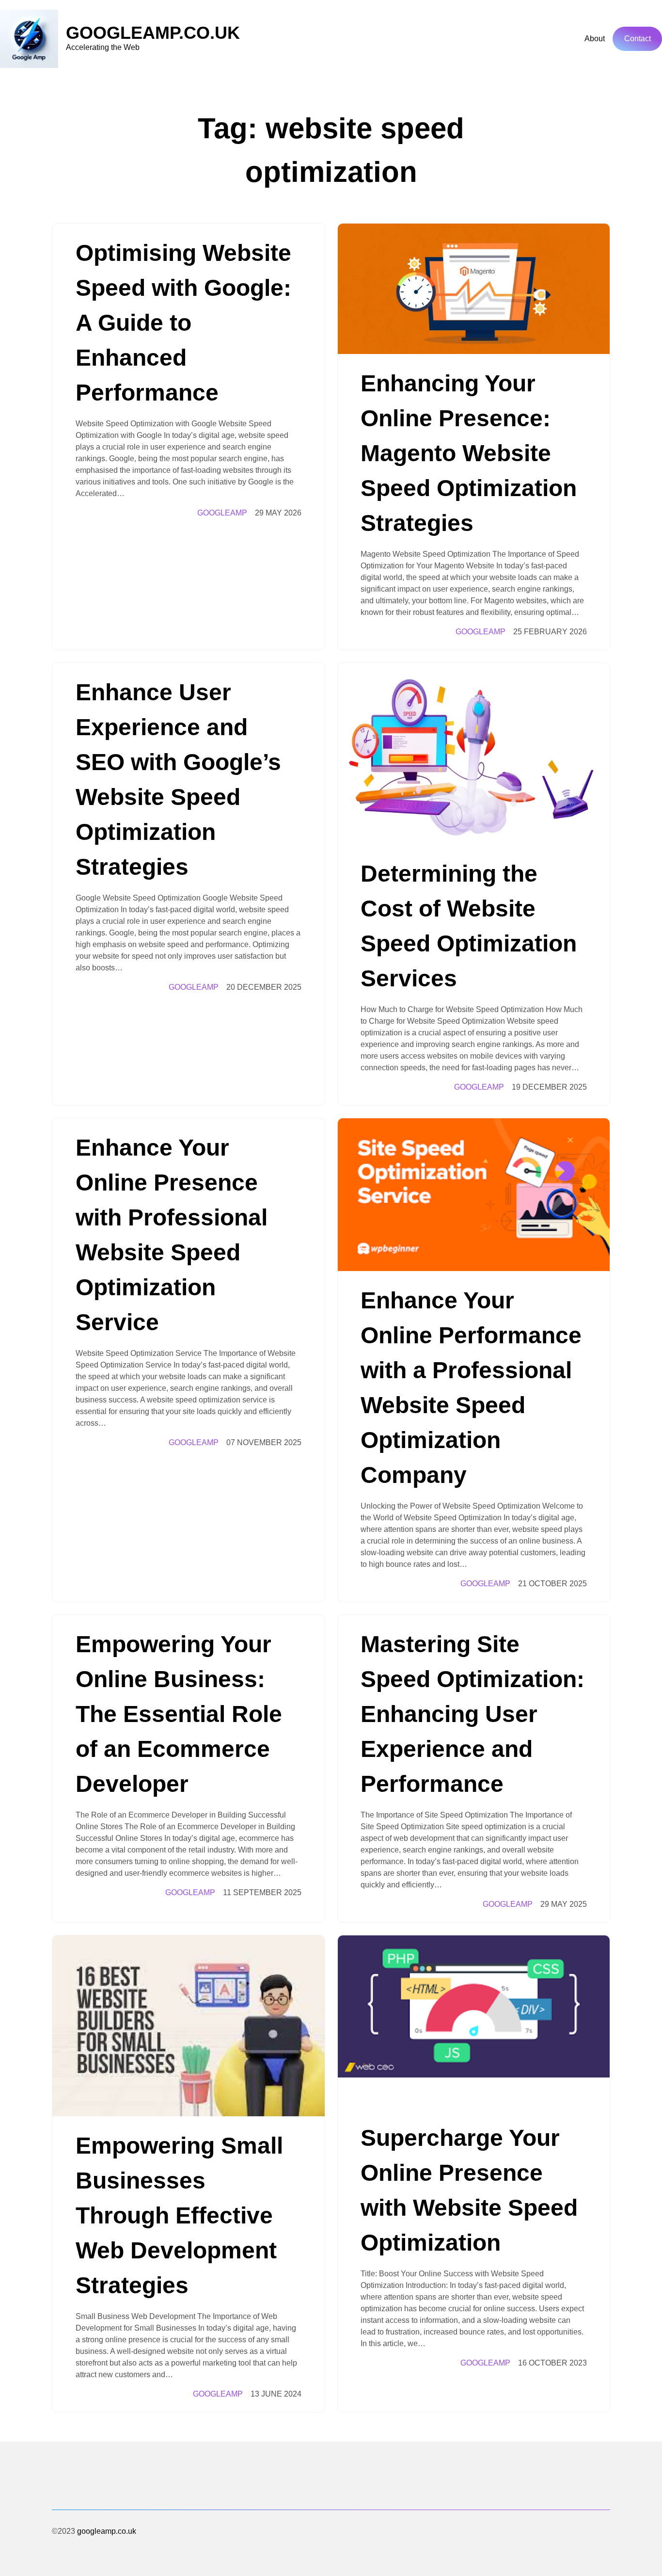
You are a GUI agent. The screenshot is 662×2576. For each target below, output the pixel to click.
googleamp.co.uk (153, 33)
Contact (638, 39)
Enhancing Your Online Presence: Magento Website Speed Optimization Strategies (469, 453)
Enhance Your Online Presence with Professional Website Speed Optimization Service (172, 1235)
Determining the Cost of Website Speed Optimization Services (469, 926)
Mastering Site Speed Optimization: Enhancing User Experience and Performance (473, 1714)
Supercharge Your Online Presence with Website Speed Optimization (469, 2190)
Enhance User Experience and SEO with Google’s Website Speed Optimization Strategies (178, 780)
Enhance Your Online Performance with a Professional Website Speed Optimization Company (471, 1388)
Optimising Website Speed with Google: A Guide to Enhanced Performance (183, 323)
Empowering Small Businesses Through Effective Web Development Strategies (179, 2215)
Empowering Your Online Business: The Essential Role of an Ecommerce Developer (179, 1714)
